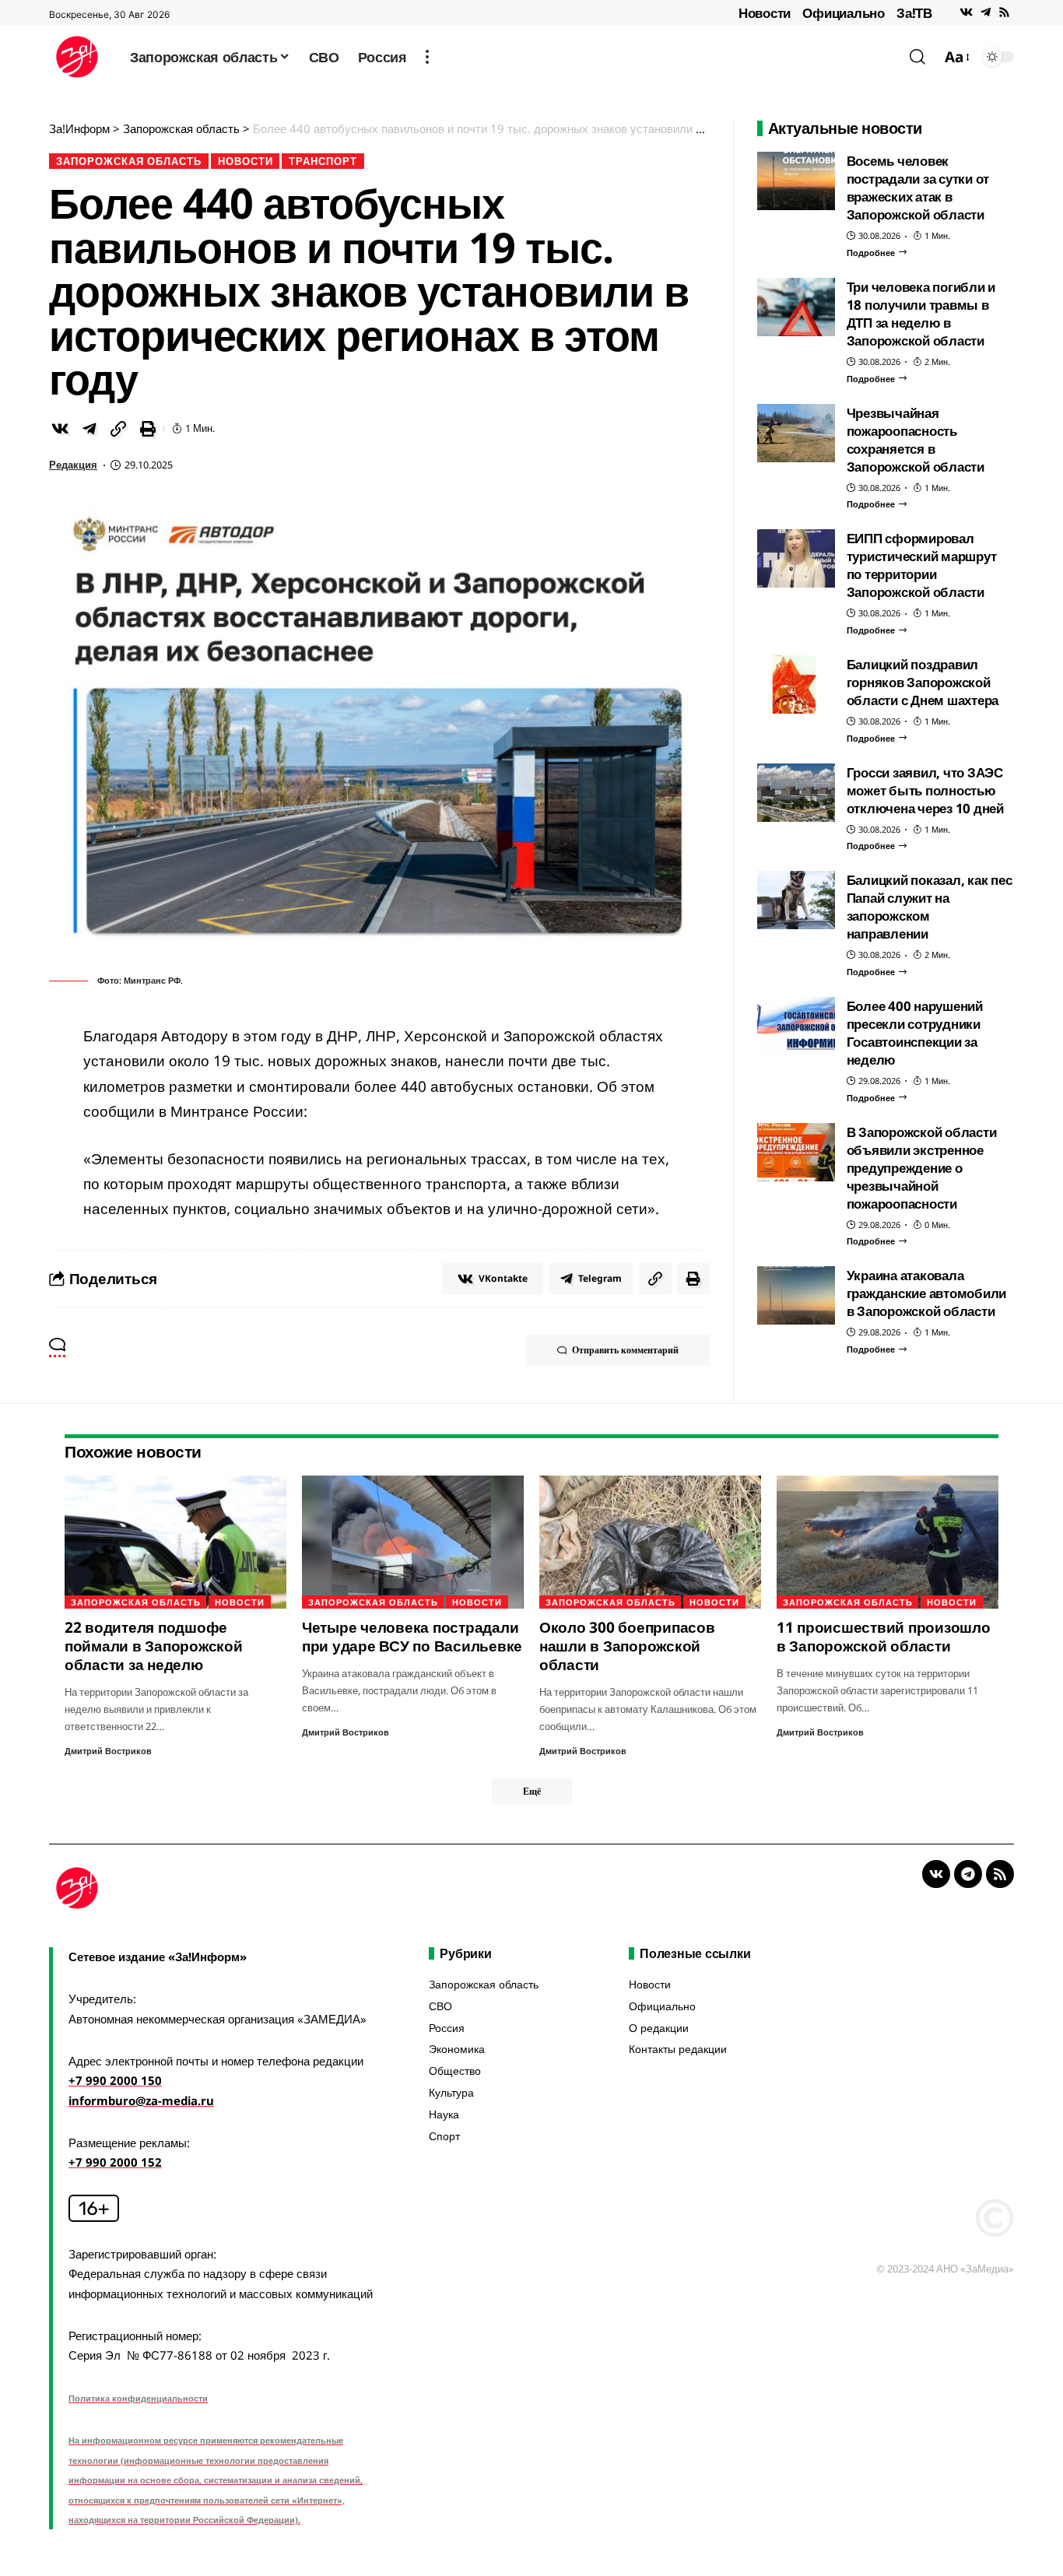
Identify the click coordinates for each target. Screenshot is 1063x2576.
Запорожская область (129, 161)
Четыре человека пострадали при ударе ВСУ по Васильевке (412, 1637)
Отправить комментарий (625, 1350)
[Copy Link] (118, 429)
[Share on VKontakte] (60, 429)
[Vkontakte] (966, 12)
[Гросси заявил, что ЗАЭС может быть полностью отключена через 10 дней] (796, 793)
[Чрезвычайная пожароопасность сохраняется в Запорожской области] (796, 433)
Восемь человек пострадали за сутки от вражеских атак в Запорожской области (918, 188)
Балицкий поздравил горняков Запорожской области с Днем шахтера (923, 682)
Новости (765, 13)
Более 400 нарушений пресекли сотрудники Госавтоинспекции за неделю (915, 1033)
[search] (917, 57)
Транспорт (323, 161)
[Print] (148, 429)
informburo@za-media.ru (141, 2100)
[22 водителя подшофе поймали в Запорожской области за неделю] (175, 1542)
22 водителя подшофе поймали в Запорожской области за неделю (154, 1646)
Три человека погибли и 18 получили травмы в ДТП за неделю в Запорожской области (921, 314)
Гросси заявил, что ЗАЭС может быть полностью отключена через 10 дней (925, 790)
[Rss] (1004, 12)
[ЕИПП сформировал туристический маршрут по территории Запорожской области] (796, 558)
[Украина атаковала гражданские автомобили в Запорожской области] (796, 1295)
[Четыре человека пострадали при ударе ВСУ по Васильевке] (413, 1542)
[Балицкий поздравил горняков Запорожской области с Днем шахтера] (796, 684)
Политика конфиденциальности (138, 2398)
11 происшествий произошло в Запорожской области (884, 1637)
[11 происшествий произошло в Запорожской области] (888, 1542)
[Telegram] (986, 12)
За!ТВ (914, 13)
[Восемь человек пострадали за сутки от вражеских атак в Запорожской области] (796, 181)
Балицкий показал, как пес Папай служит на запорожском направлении (930, 907)
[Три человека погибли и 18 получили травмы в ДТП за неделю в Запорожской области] (796, 307)
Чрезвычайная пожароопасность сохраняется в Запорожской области (916, 440)
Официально (844, 13)
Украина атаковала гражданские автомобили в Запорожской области (927, 1293)
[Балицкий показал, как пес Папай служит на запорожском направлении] (796, 900)
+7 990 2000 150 (115, 2080)
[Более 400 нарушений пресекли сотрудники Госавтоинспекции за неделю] (796, 1026)
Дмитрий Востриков (108, 1751)
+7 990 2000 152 (115, 2162)
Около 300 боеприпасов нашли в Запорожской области (627, 1646)
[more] (427, 57)
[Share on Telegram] (89, 429)
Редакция (73, 465)
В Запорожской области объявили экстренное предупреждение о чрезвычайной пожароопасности (922, 1168)
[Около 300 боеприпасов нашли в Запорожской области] (650, 1542)
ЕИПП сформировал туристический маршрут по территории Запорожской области (922, 565)
